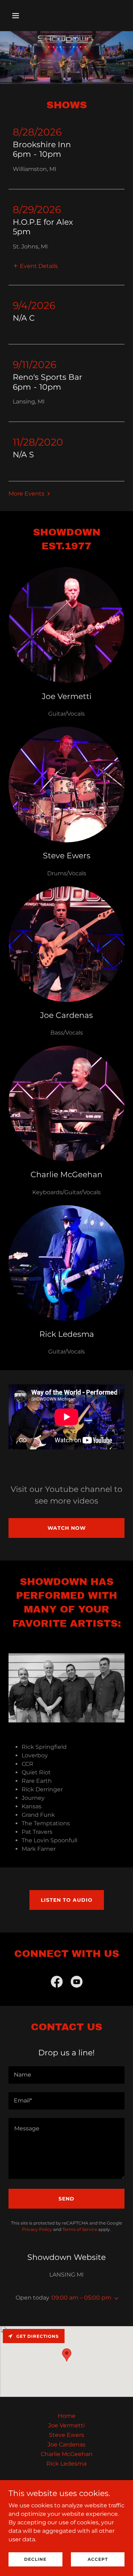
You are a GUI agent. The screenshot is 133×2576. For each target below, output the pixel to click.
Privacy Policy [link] (37, 2229)
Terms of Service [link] (80, 2229)
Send (66, 2199)
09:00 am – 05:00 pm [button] (81, 2298)
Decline (35, 2559)
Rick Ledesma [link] (66, 2464)
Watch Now (67, 1528)
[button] (22, 16)
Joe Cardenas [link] (66, 2445)
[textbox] (66, 2075)
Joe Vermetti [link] (66, 2425)
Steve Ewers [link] (66, 2435)
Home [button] (67, 2416)
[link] (57, 1983)
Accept (98, 2559)
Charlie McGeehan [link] (67, 2454)
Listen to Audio (67, 1900)
